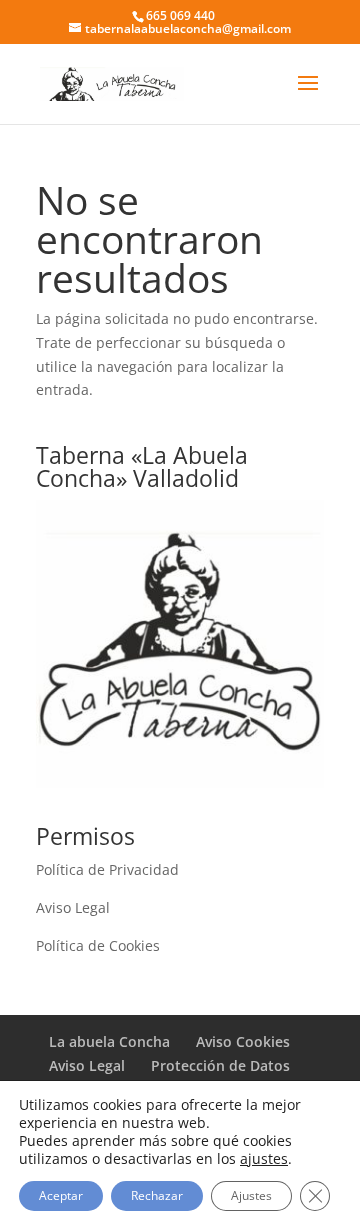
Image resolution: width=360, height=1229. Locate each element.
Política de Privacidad (107, 869)
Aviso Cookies (243, 1041)
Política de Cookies (98, 945)
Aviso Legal (73, 907)
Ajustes (251, 1195)
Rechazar (157, 1195)
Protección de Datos (220, 1065)
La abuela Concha (109, 1041)
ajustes (264, 1159)
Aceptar (61, 1195)
